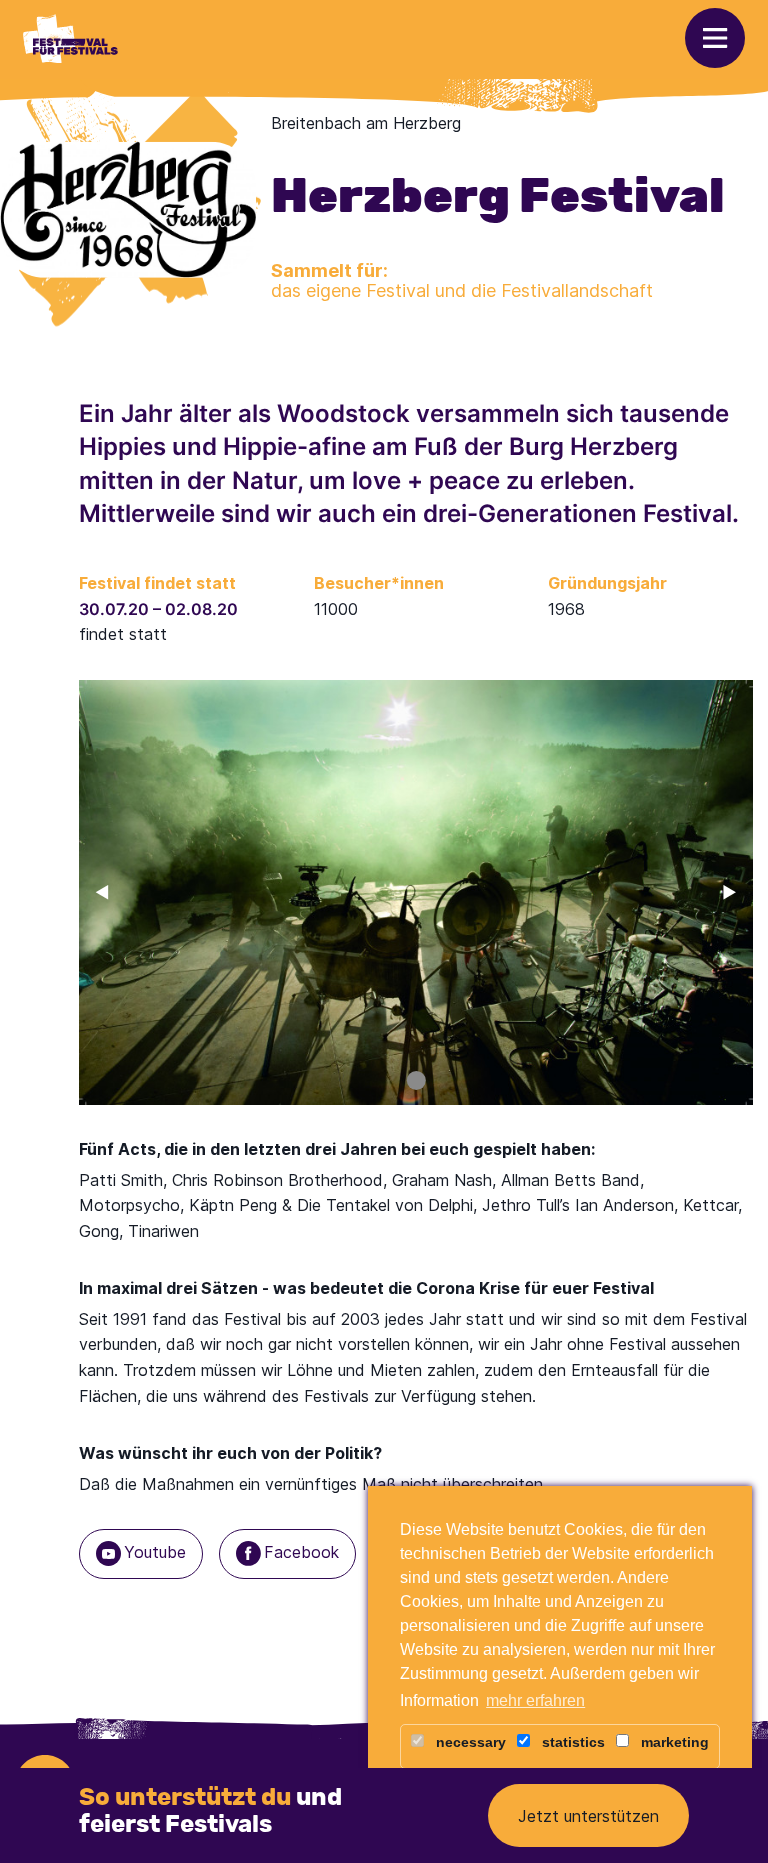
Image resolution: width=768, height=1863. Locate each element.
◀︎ (110, 892)
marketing (673, 1742)
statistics (571, 1742)
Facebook (301, 1552)
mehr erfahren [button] (535, 1700)
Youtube (155, 1552)
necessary (469, 1742)
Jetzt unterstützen (588, 1816)
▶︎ (737, 892)
